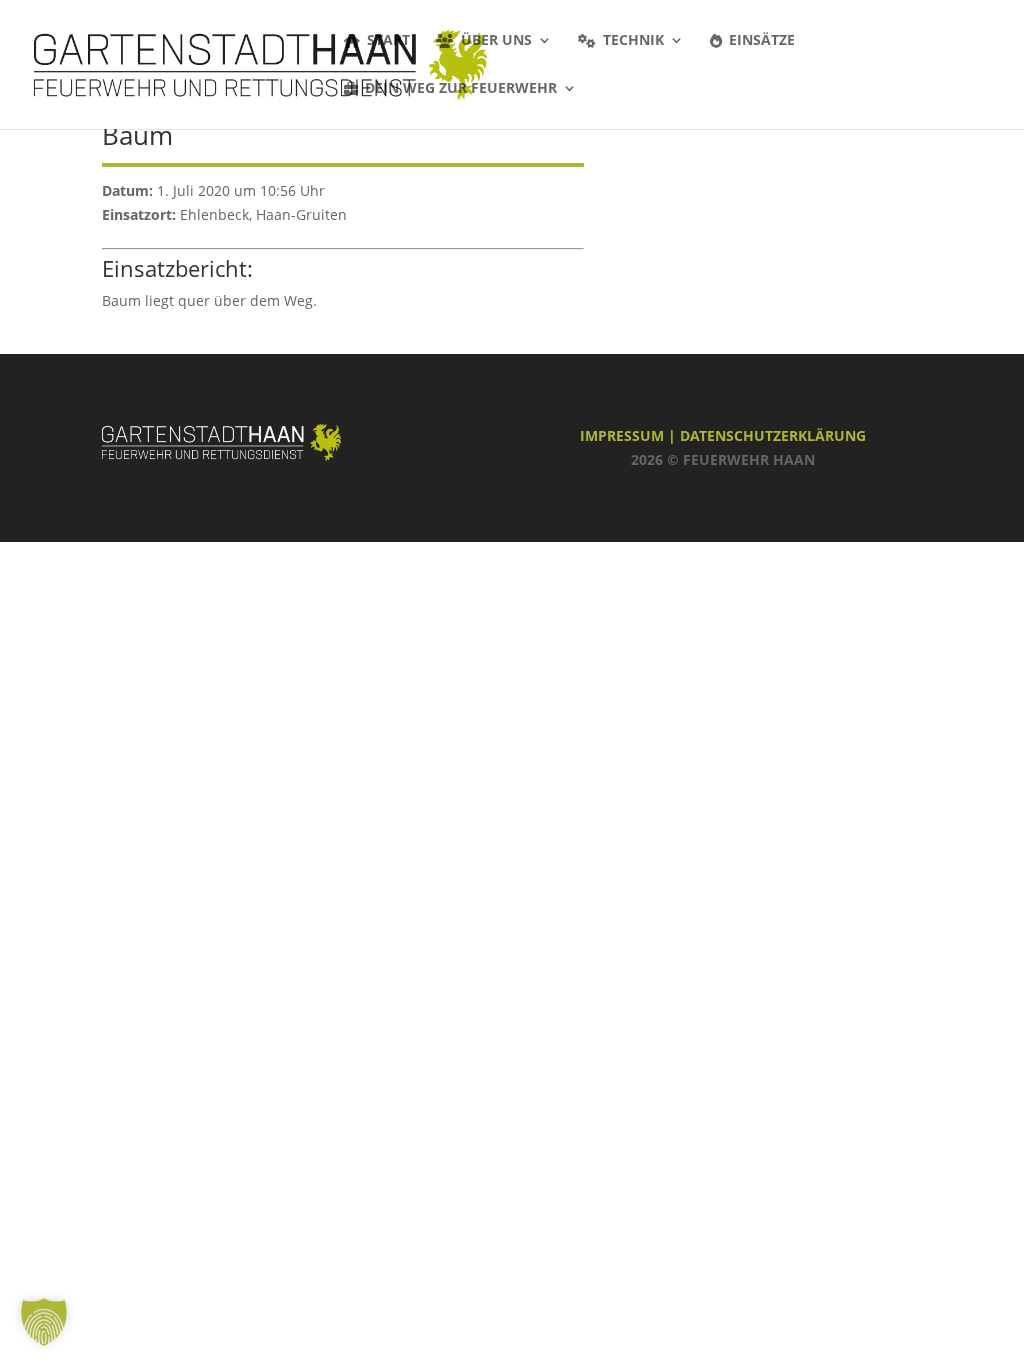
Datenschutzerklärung (773, 435)
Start (388, 41)
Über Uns (496, 41)
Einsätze (762, 41)
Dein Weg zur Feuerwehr (461, 89)
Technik (633, 41)
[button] (44, 1322)
